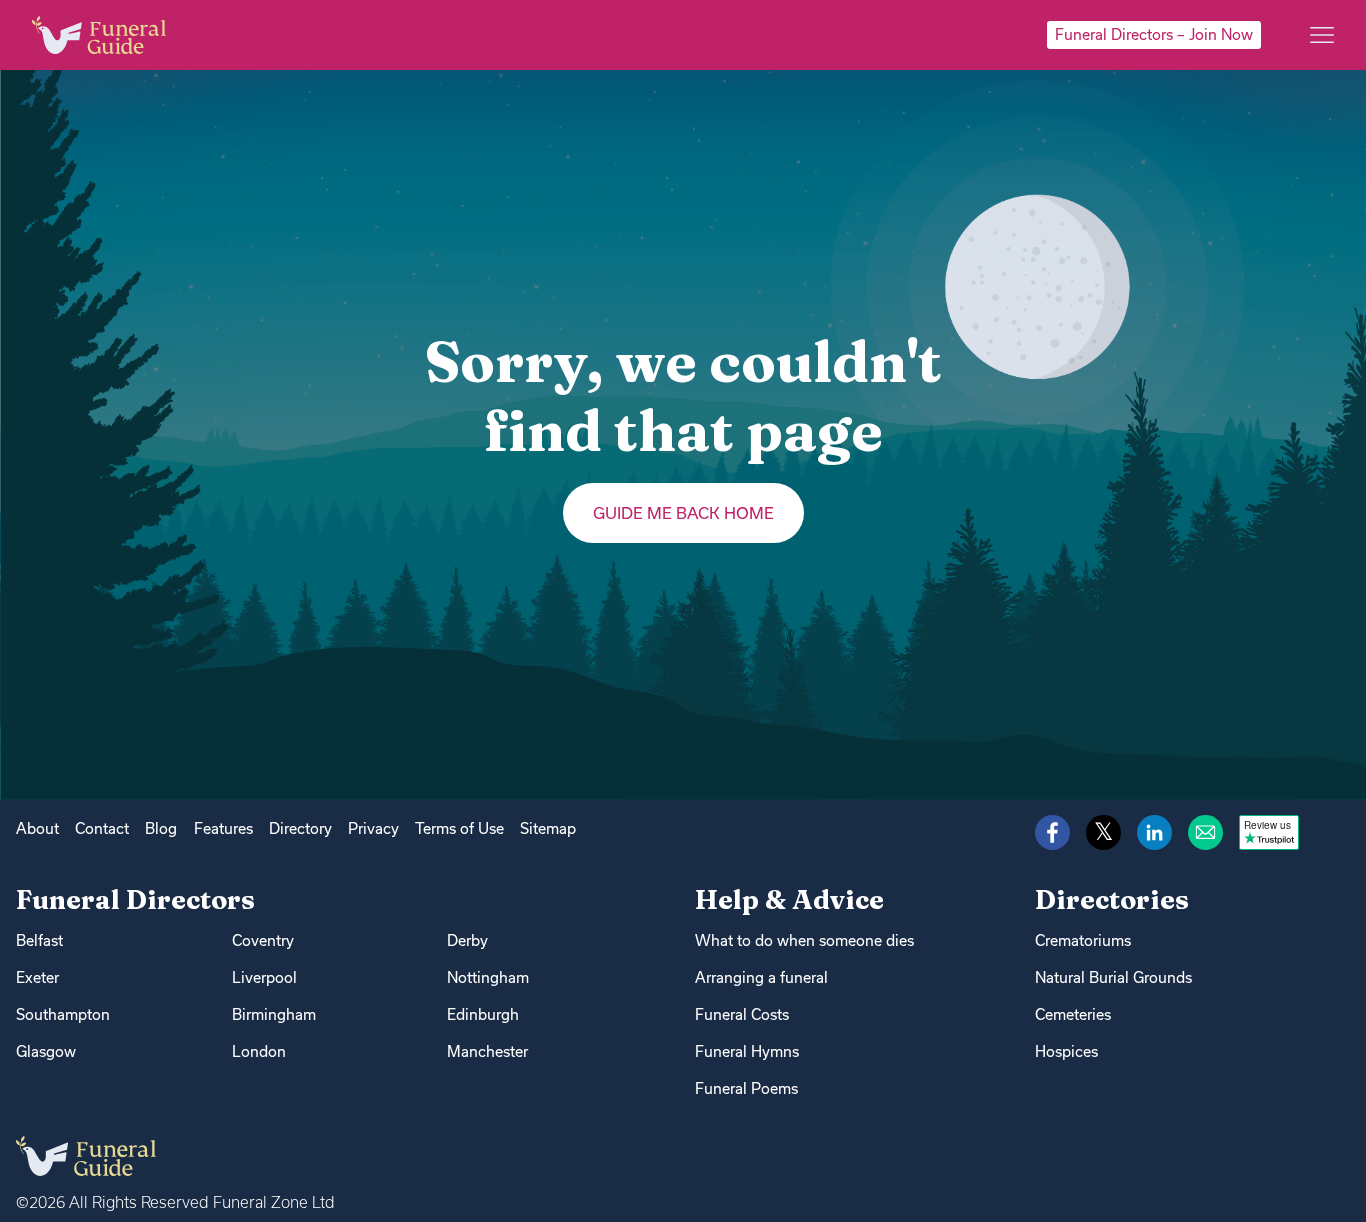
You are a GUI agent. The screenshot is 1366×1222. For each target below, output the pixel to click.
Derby (467, 940)
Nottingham (488, 977)
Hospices (1066, 1051)
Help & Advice (789, 899)
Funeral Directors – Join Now (1154, 34)
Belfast (39, 940)
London (259, 1051)
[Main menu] (1322, 35)
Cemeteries (1073, 1014)
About (37, 828)
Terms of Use (459, 828)
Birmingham (274, 1014)
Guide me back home (683, 513)
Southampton (63, 1014)
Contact (102, 828)
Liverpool (264, 977)
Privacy (373, 828)
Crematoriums (1083, 940)
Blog (161, 828)
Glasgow (46, 1051)
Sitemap (548, 828)
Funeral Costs (742, 1014)
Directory (300, 828)
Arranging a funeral (761, 977)
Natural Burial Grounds (1113, 977)
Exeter (37, 977)
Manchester (487, 1051)
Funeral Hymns (747, 1051)
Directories (1112, 899)
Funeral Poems (746, 1088)
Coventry (263, 940)
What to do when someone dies (804, 940)
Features (223, 828)
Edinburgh (483, 1014)
